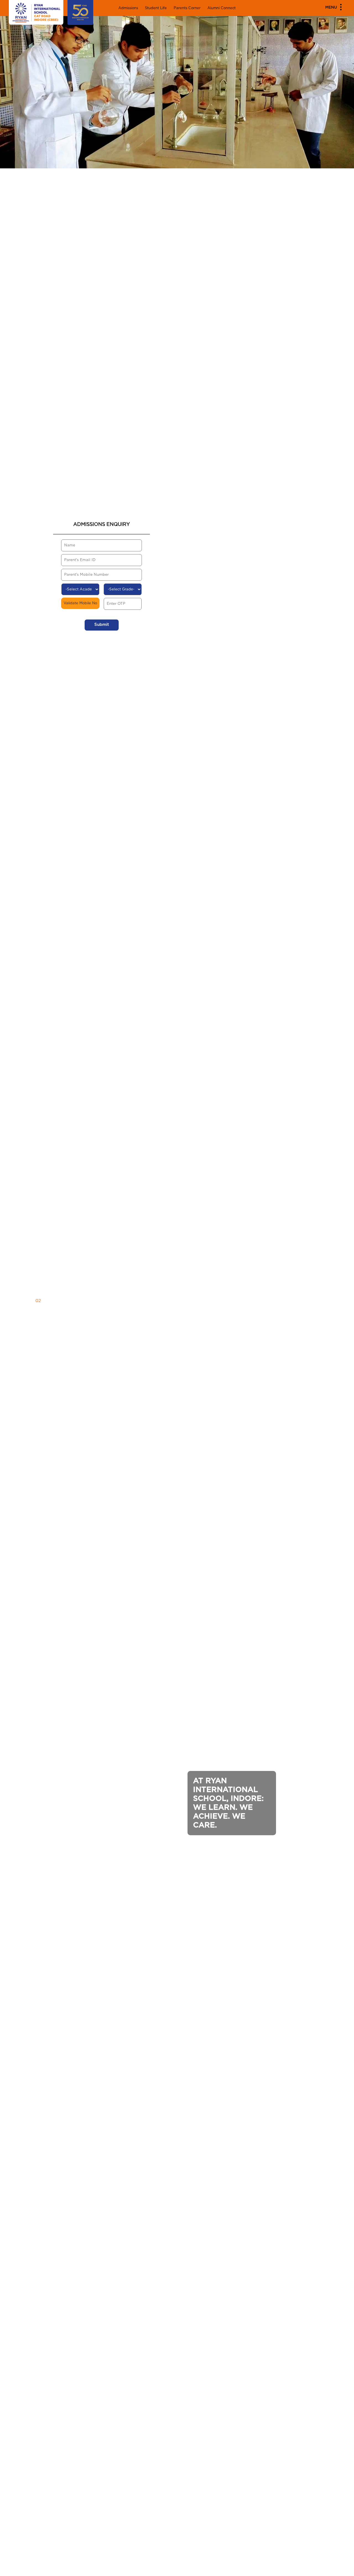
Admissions (128, 8)
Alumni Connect (222, 8)
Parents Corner (187, 8)
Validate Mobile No (80, 603)
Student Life (156, 8)
